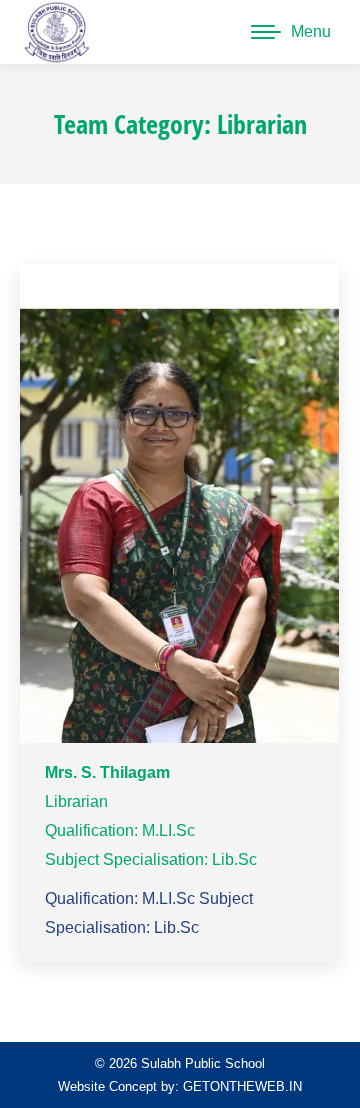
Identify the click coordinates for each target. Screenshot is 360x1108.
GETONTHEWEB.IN (242, 1086)
